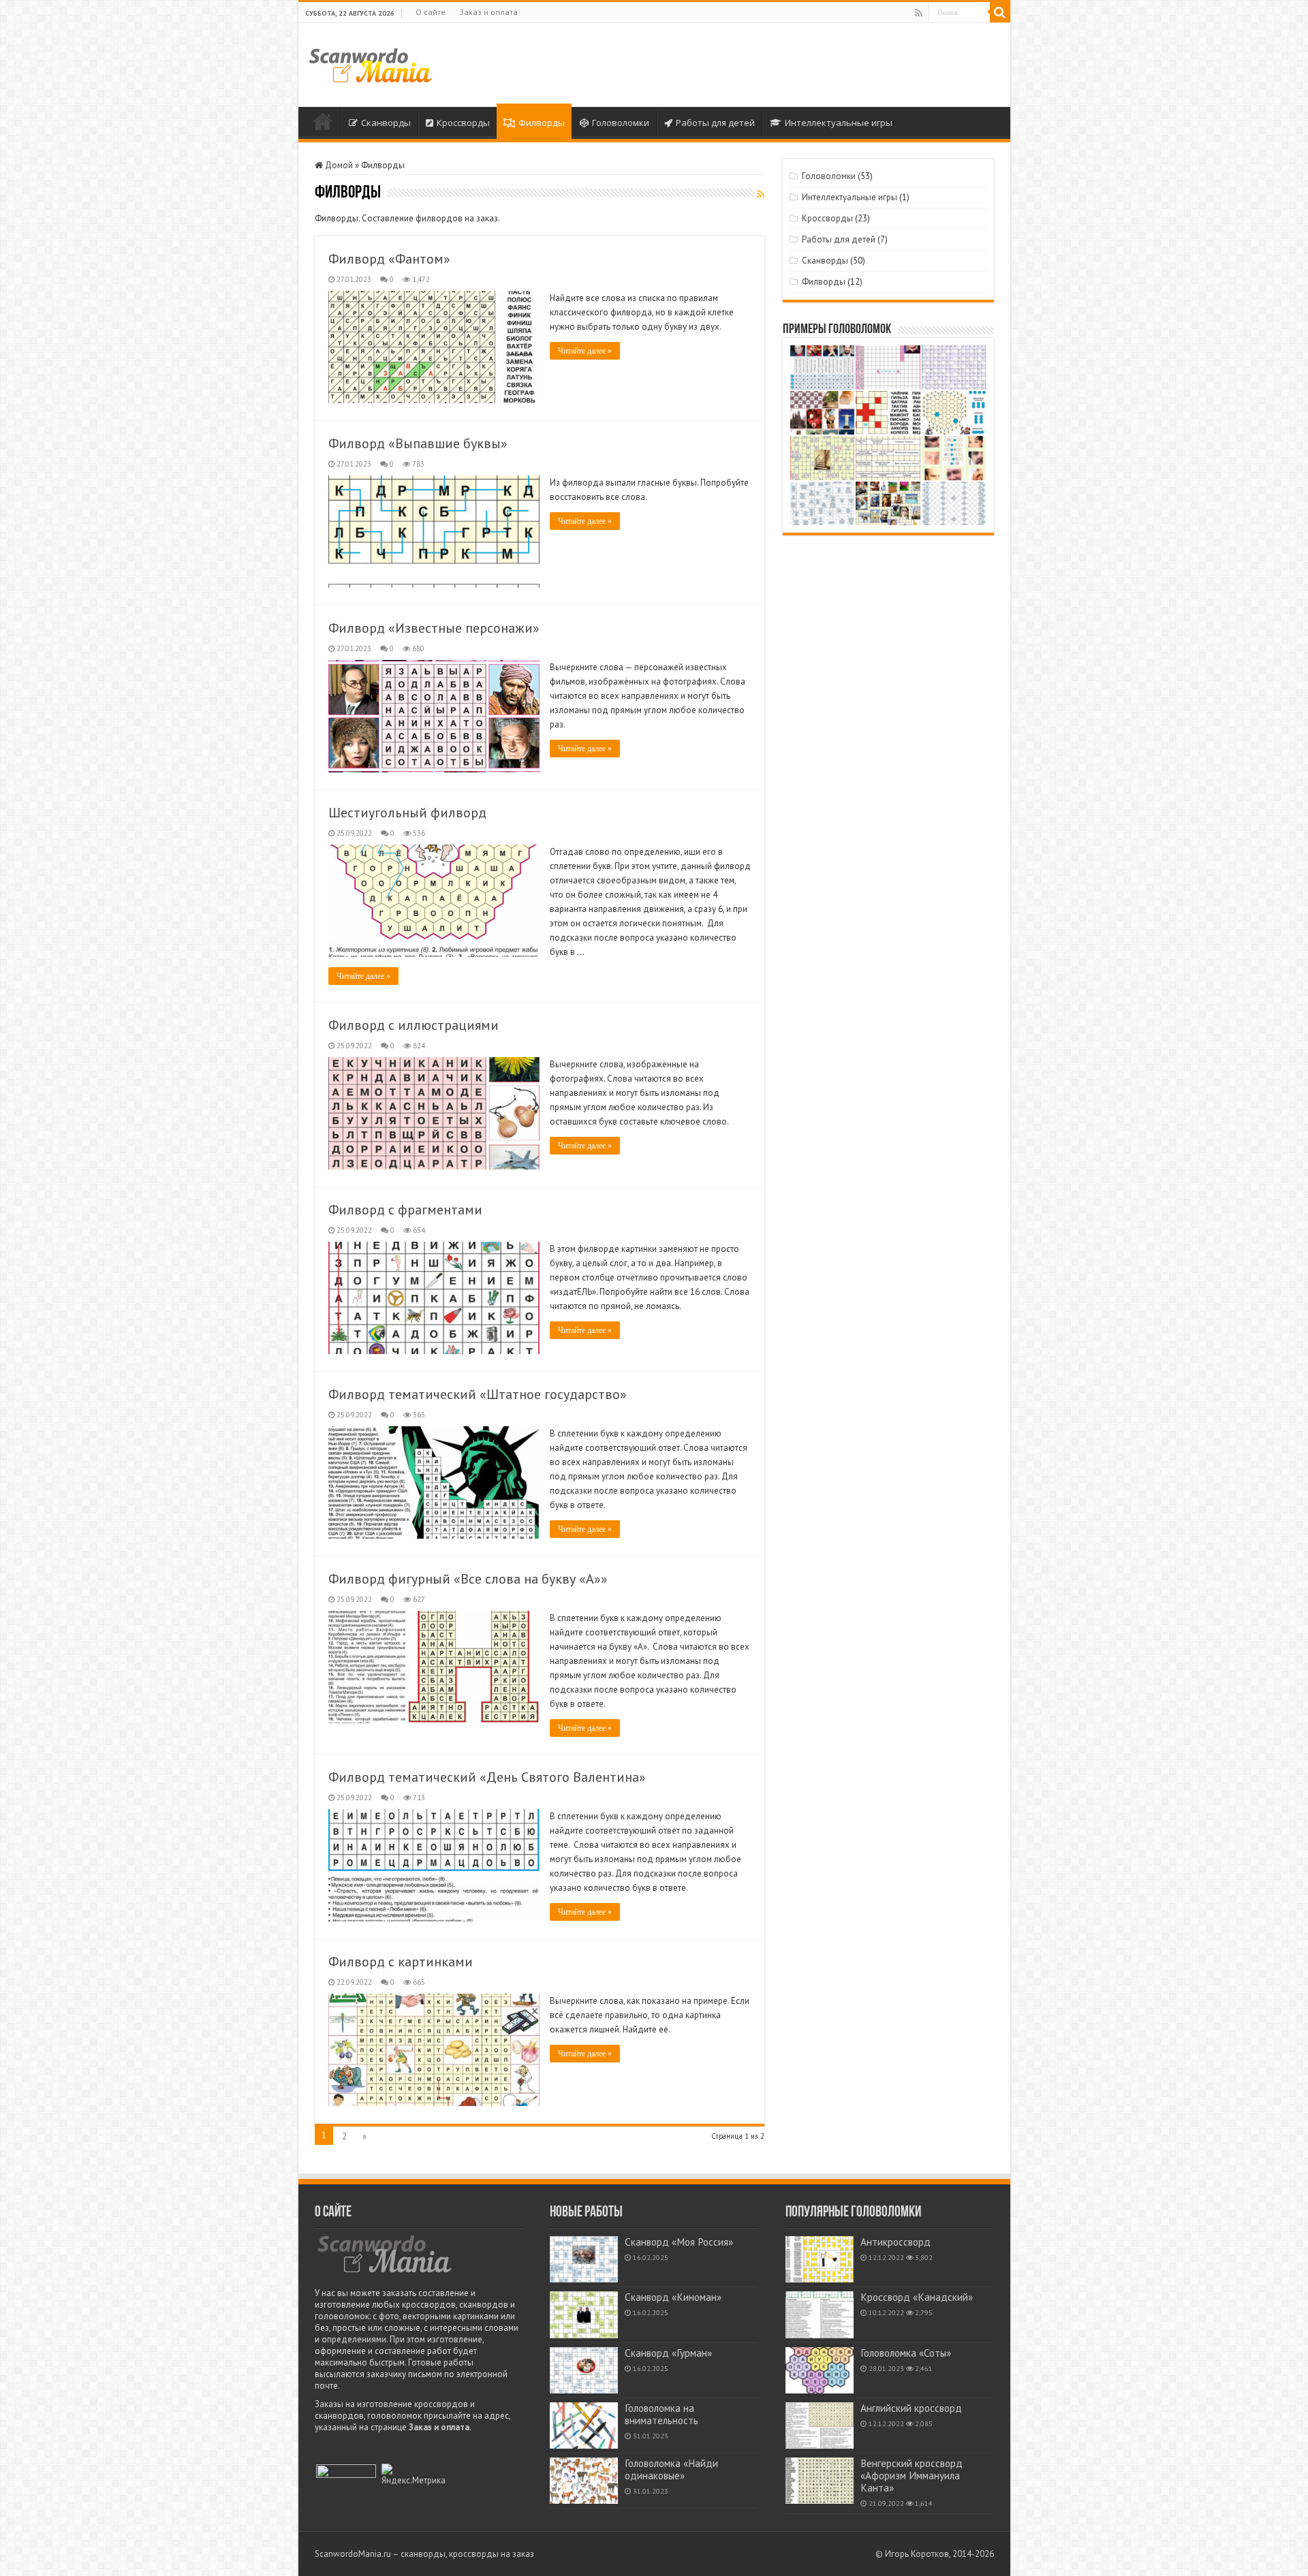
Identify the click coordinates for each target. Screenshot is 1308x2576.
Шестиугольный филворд (407, 813)
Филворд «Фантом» (389, 259)
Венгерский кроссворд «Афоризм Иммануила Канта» (912, 2476)
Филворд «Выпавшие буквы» (418, 443)
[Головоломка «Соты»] (820, 2370)
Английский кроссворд (911, 2408)
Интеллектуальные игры (839, 123)
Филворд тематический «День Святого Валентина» (487, 1777)
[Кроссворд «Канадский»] (820, 2314)
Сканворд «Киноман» (673, 2297)
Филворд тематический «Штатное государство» (478, 1394)
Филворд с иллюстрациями (414, 1025)
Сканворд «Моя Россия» (679, 2242)
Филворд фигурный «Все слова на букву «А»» (468, 1579)
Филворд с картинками (401, 1962)
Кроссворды (463, 123)
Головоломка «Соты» (906, 2353)
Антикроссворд (896, 2242)
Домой (323, 121)
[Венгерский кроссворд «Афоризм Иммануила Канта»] (820, 2481)
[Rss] (919, 13)
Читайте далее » (585, 351)
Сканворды (386, 123)
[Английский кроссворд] (820, 2425)
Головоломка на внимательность (661, 2414)
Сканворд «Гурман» (668, 2353)
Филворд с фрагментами (405, 1210)
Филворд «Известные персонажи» (434, 628)
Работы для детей (715, 123)
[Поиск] (1000, 12)
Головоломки (621, 123)
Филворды (542, 123)
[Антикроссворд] (820, 2259)
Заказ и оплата (488, 12)
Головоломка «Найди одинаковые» (671, 2469)
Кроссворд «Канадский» (917, 2297)
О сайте (431, 12)
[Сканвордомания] (370, 63)
